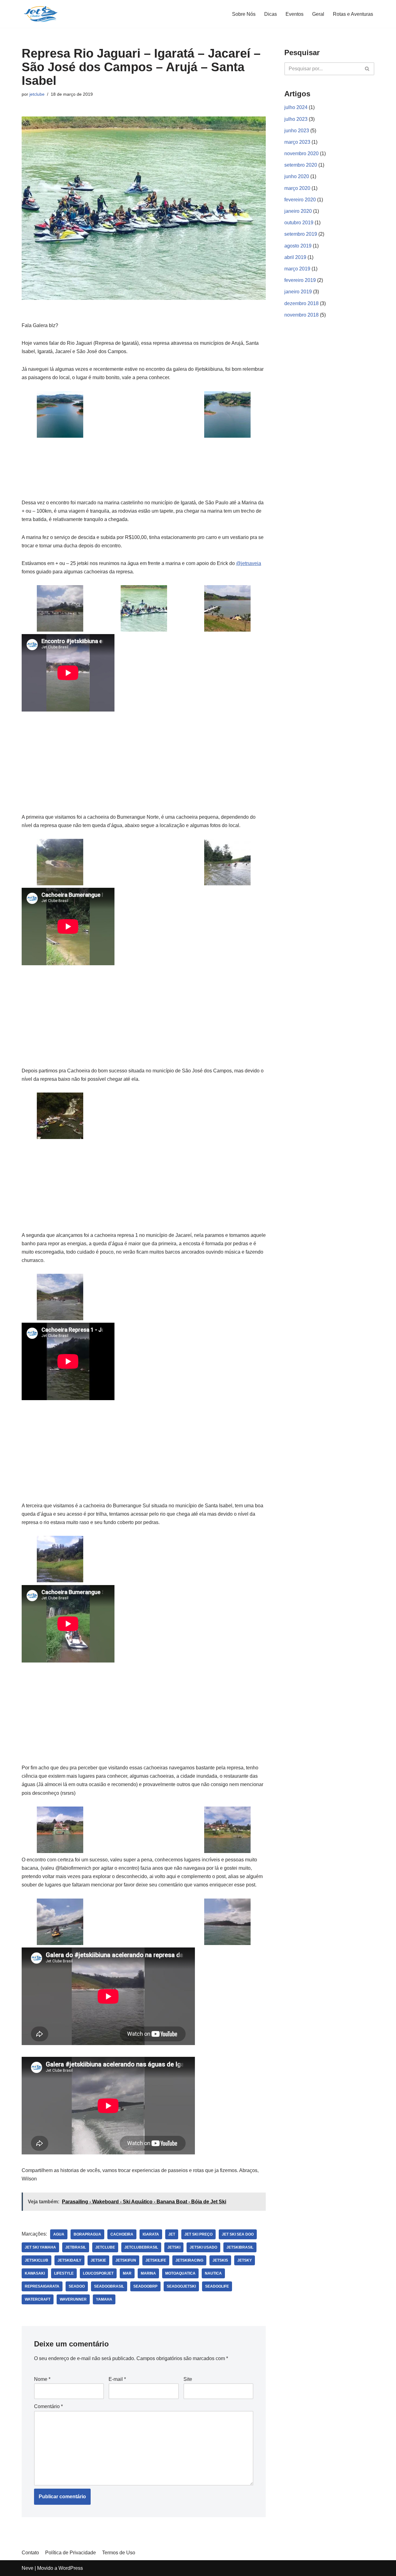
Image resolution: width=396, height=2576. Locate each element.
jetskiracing (189, 2260)
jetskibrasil (240, 2247)
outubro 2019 (299, 223)
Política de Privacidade (71, 2553)
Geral (318, 14)
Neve (28, 2568)
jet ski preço (198, 2234)
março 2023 (297, 142)
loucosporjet (98, 2273)
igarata (151, 2234)
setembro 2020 (301, 165)
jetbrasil (76, 2247)
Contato (30, 2553)
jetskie (98, 2260)
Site (188, 2379)
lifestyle (64, 2273)
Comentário (48, 2406)
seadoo (77, 2286)
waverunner (73, 2299)
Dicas (271, 14)
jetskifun (126, 2260)
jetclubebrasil (141, 2247)
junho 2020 (297, 176)
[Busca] (367, 69)
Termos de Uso (119, 2553)
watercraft (38, 2299)
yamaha (104, 2299)
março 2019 (297, 269)
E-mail (117, 2379)
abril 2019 (295, 257)
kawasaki (35, 2273)
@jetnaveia (249, 563)
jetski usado (203, 2247)
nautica (213, 2273)
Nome (42, 2379)
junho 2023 (297, 131)
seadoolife (217, 2286)
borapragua (87, 2234)
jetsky (245, 2260)
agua (59, 2234)
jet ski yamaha (40, 2247)
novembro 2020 (301, 153)
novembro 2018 (301, 315)
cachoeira (122, 2234)
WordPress (71, 2568)
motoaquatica (180, 2273)
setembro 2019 (301, 234)
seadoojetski (181, 2286)
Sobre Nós (244, 14)
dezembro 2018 (301, 303)
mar (127, 2273)
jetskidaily (69, 2260)
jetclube (37, 94)
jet (172, 2234)
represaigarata (42, 2286)
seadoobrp (145, 2286)
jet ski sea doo (238, 2234)
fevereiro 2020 (300, 200)
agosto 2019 (298, 246)
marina (148, 2273)
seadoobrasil (109, 2286)
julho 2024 (296, 107)
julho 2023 (296, 119)
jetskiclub (37, 2260)
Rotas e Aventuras (353, 14)
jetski (174, 2247)
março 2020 (297, 188)
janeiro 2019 (298, 292)
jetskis (220, 2260)
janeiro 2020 (298, 211)
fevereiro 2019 (300, 280)
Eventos (295, 14)
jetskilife (156, 2260)
